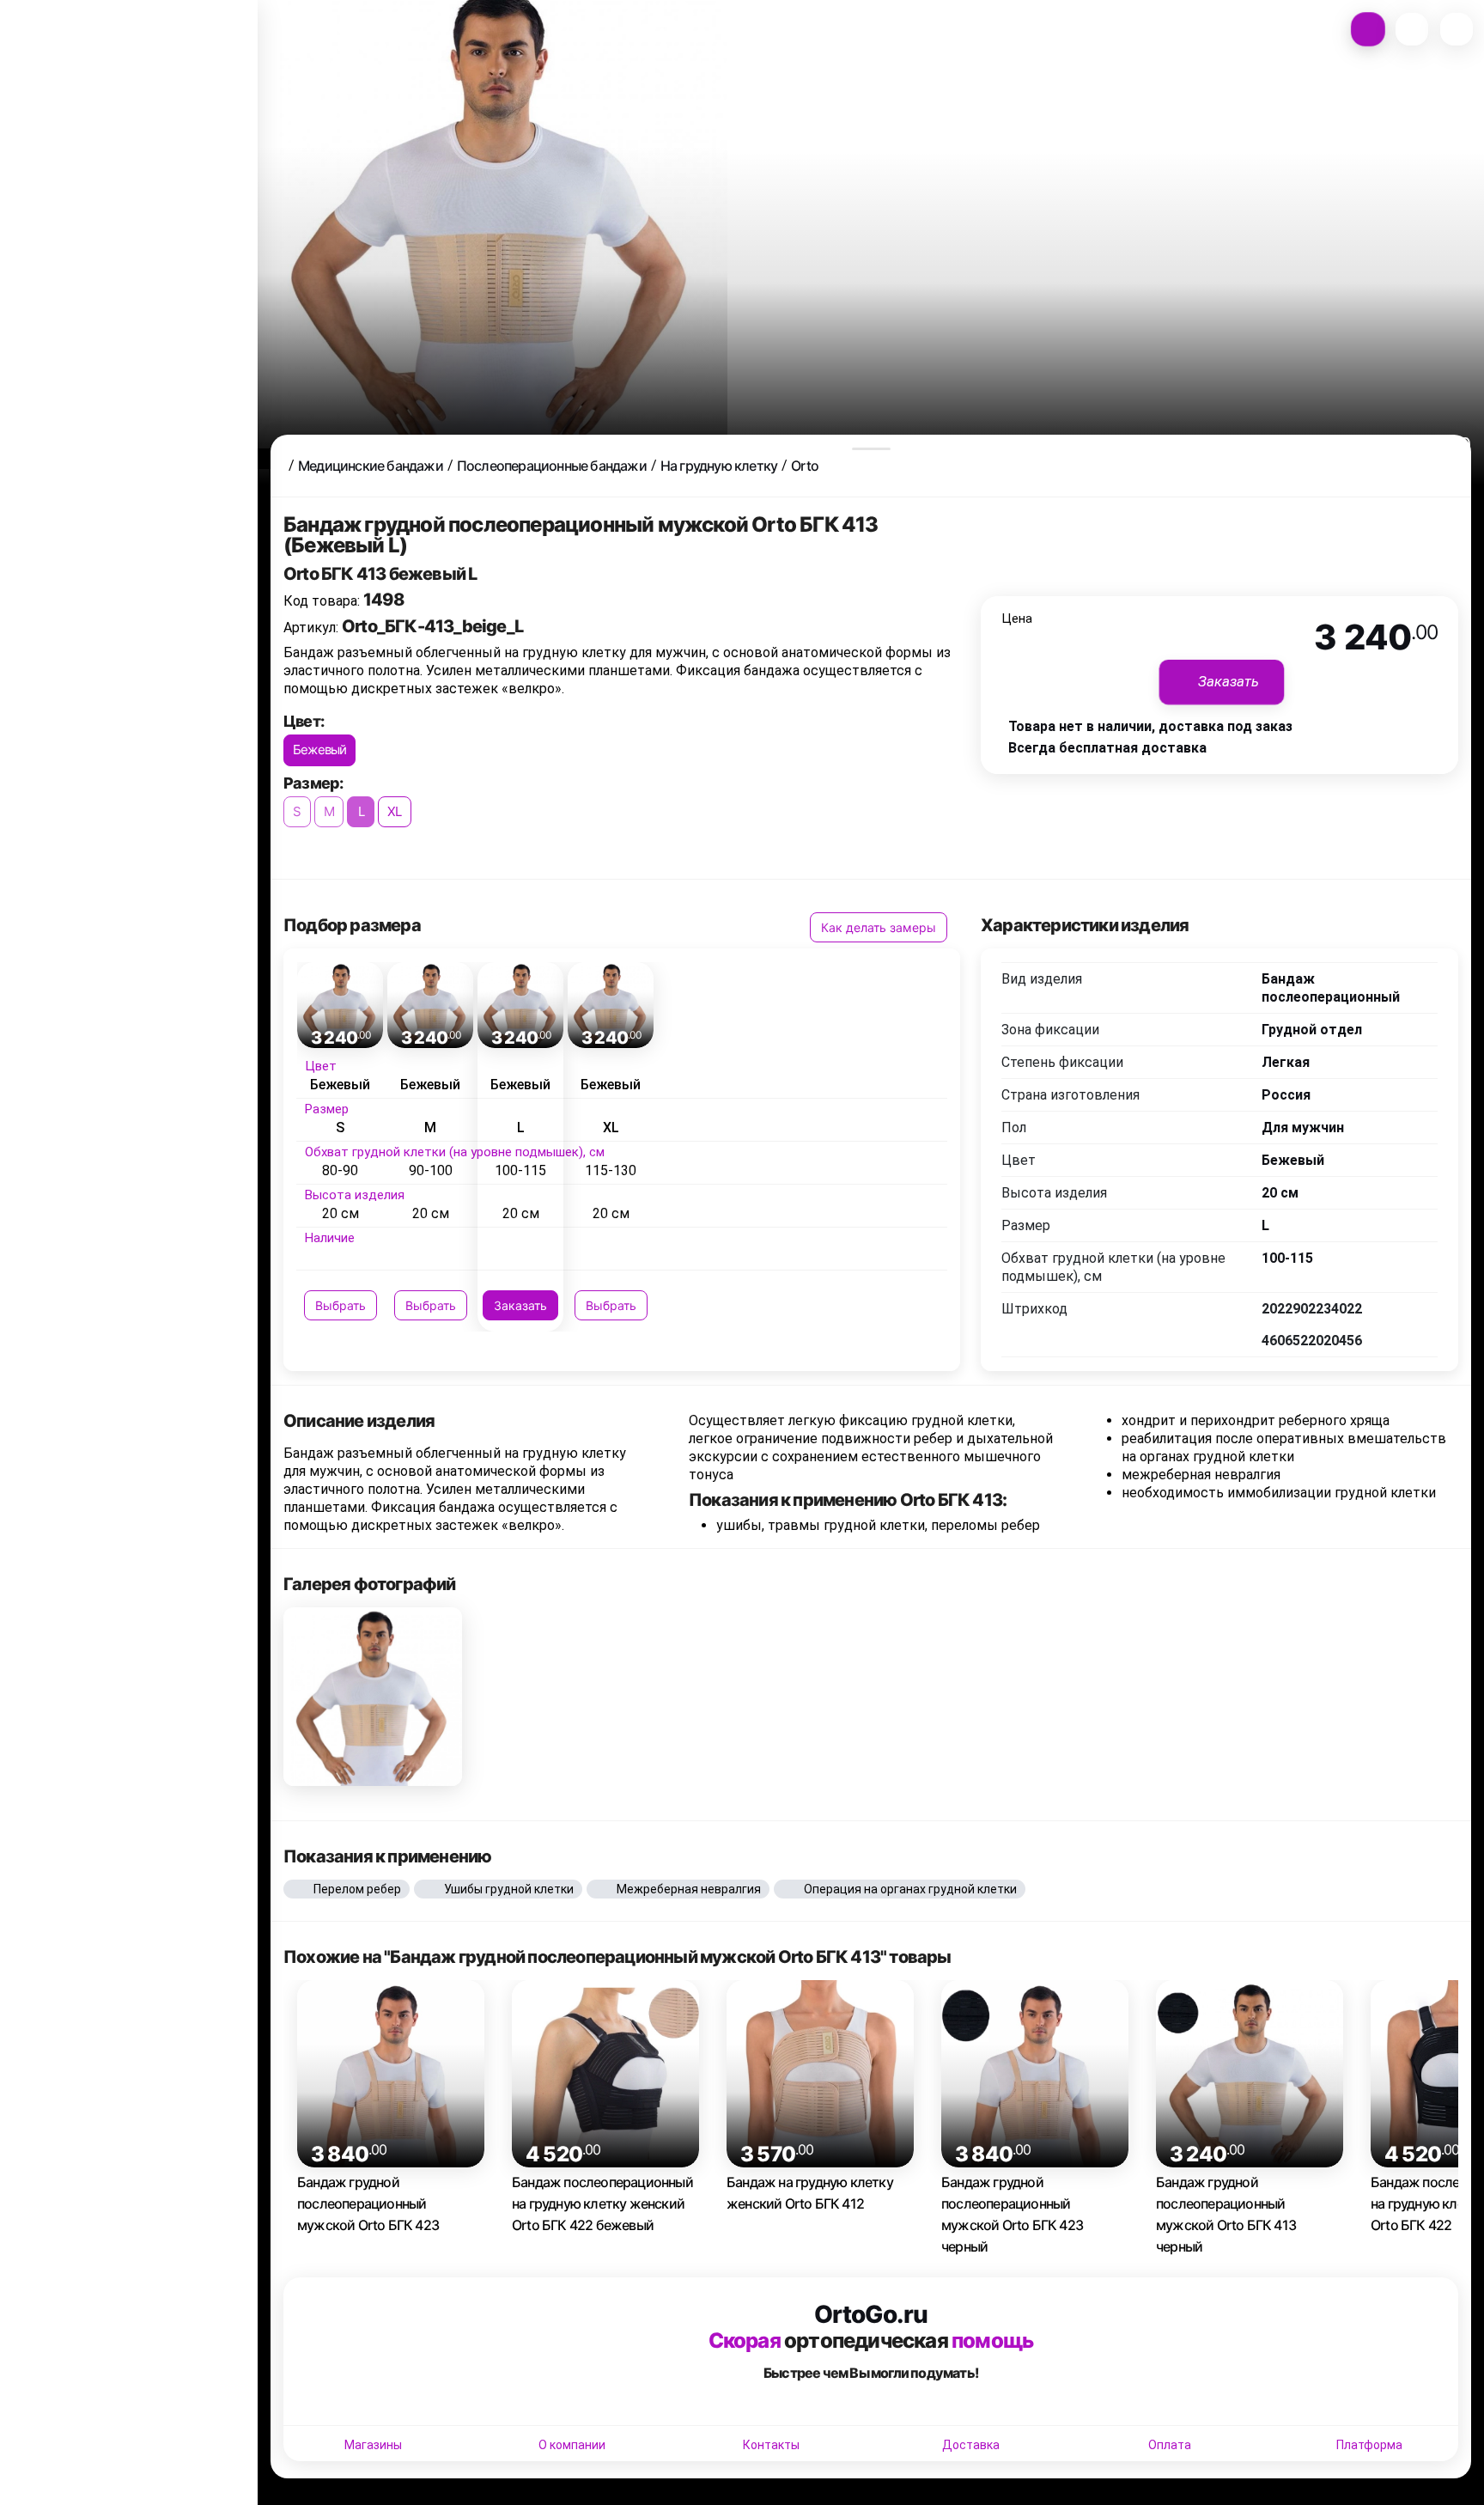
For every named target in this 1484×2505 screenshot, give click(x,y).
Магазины (373, 2445)
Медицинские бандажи (371, 466)
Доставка (971, 2445)
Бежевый (319, 750)
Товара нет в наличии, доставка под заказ (1150, 726)
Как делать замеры (879, 927)
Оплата (1170, 2445)
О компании (572, 2445)
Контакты (771, 2445)
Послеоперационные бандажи (552, 466)
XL (394, 811)
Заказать (520, 1305)
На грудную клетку (719, 466)
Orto (805, 466)
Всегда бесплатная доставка (1107, 748)
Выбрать (341, 1305)
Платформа (1369, 2445)
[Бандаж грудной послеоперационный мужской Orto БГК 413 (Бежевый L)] (373, 1697)
